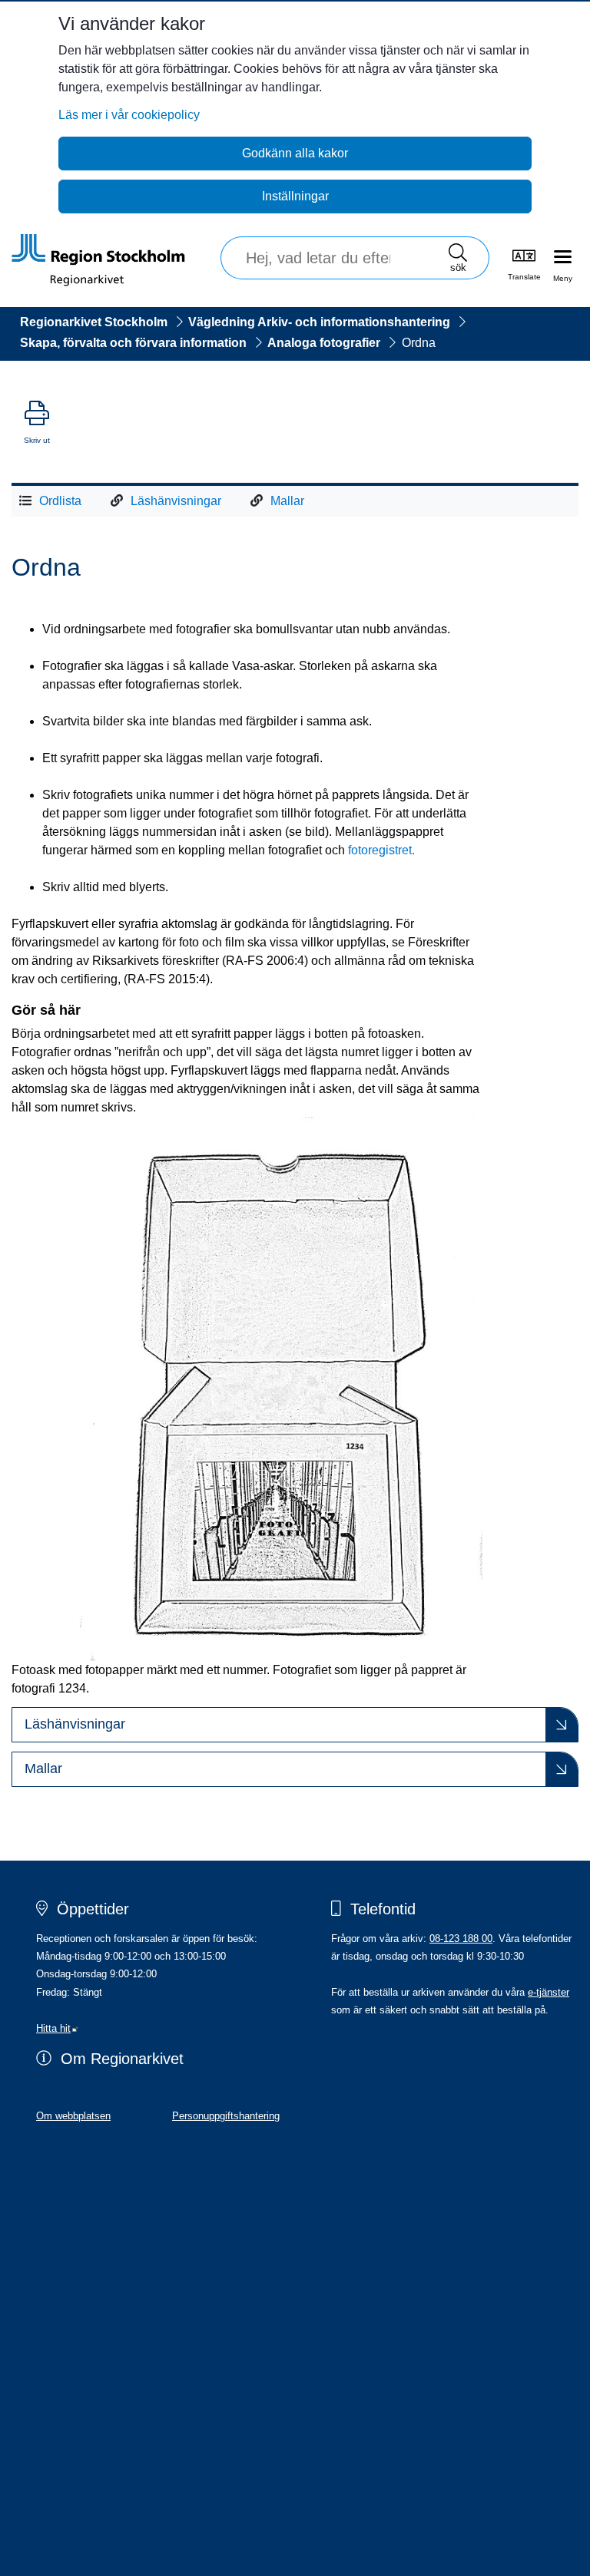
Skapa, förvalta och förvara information (133, 343)
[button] (295, 1725)
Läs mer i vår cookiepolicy (129, 115)
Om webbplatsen (73, 2116)
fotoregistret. (381, 850)
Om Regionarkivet (122, 2059)
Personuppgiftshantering (226, 2116)
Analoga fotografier (324, 343)
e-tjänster (549, 1992)
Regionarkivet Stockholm (94, 322)
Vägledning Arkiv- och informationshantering (319, 322)
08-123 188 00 (461, 1939)
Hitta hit (57, 2028)
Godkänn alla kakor (295, 153)
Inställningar (295, 196)
